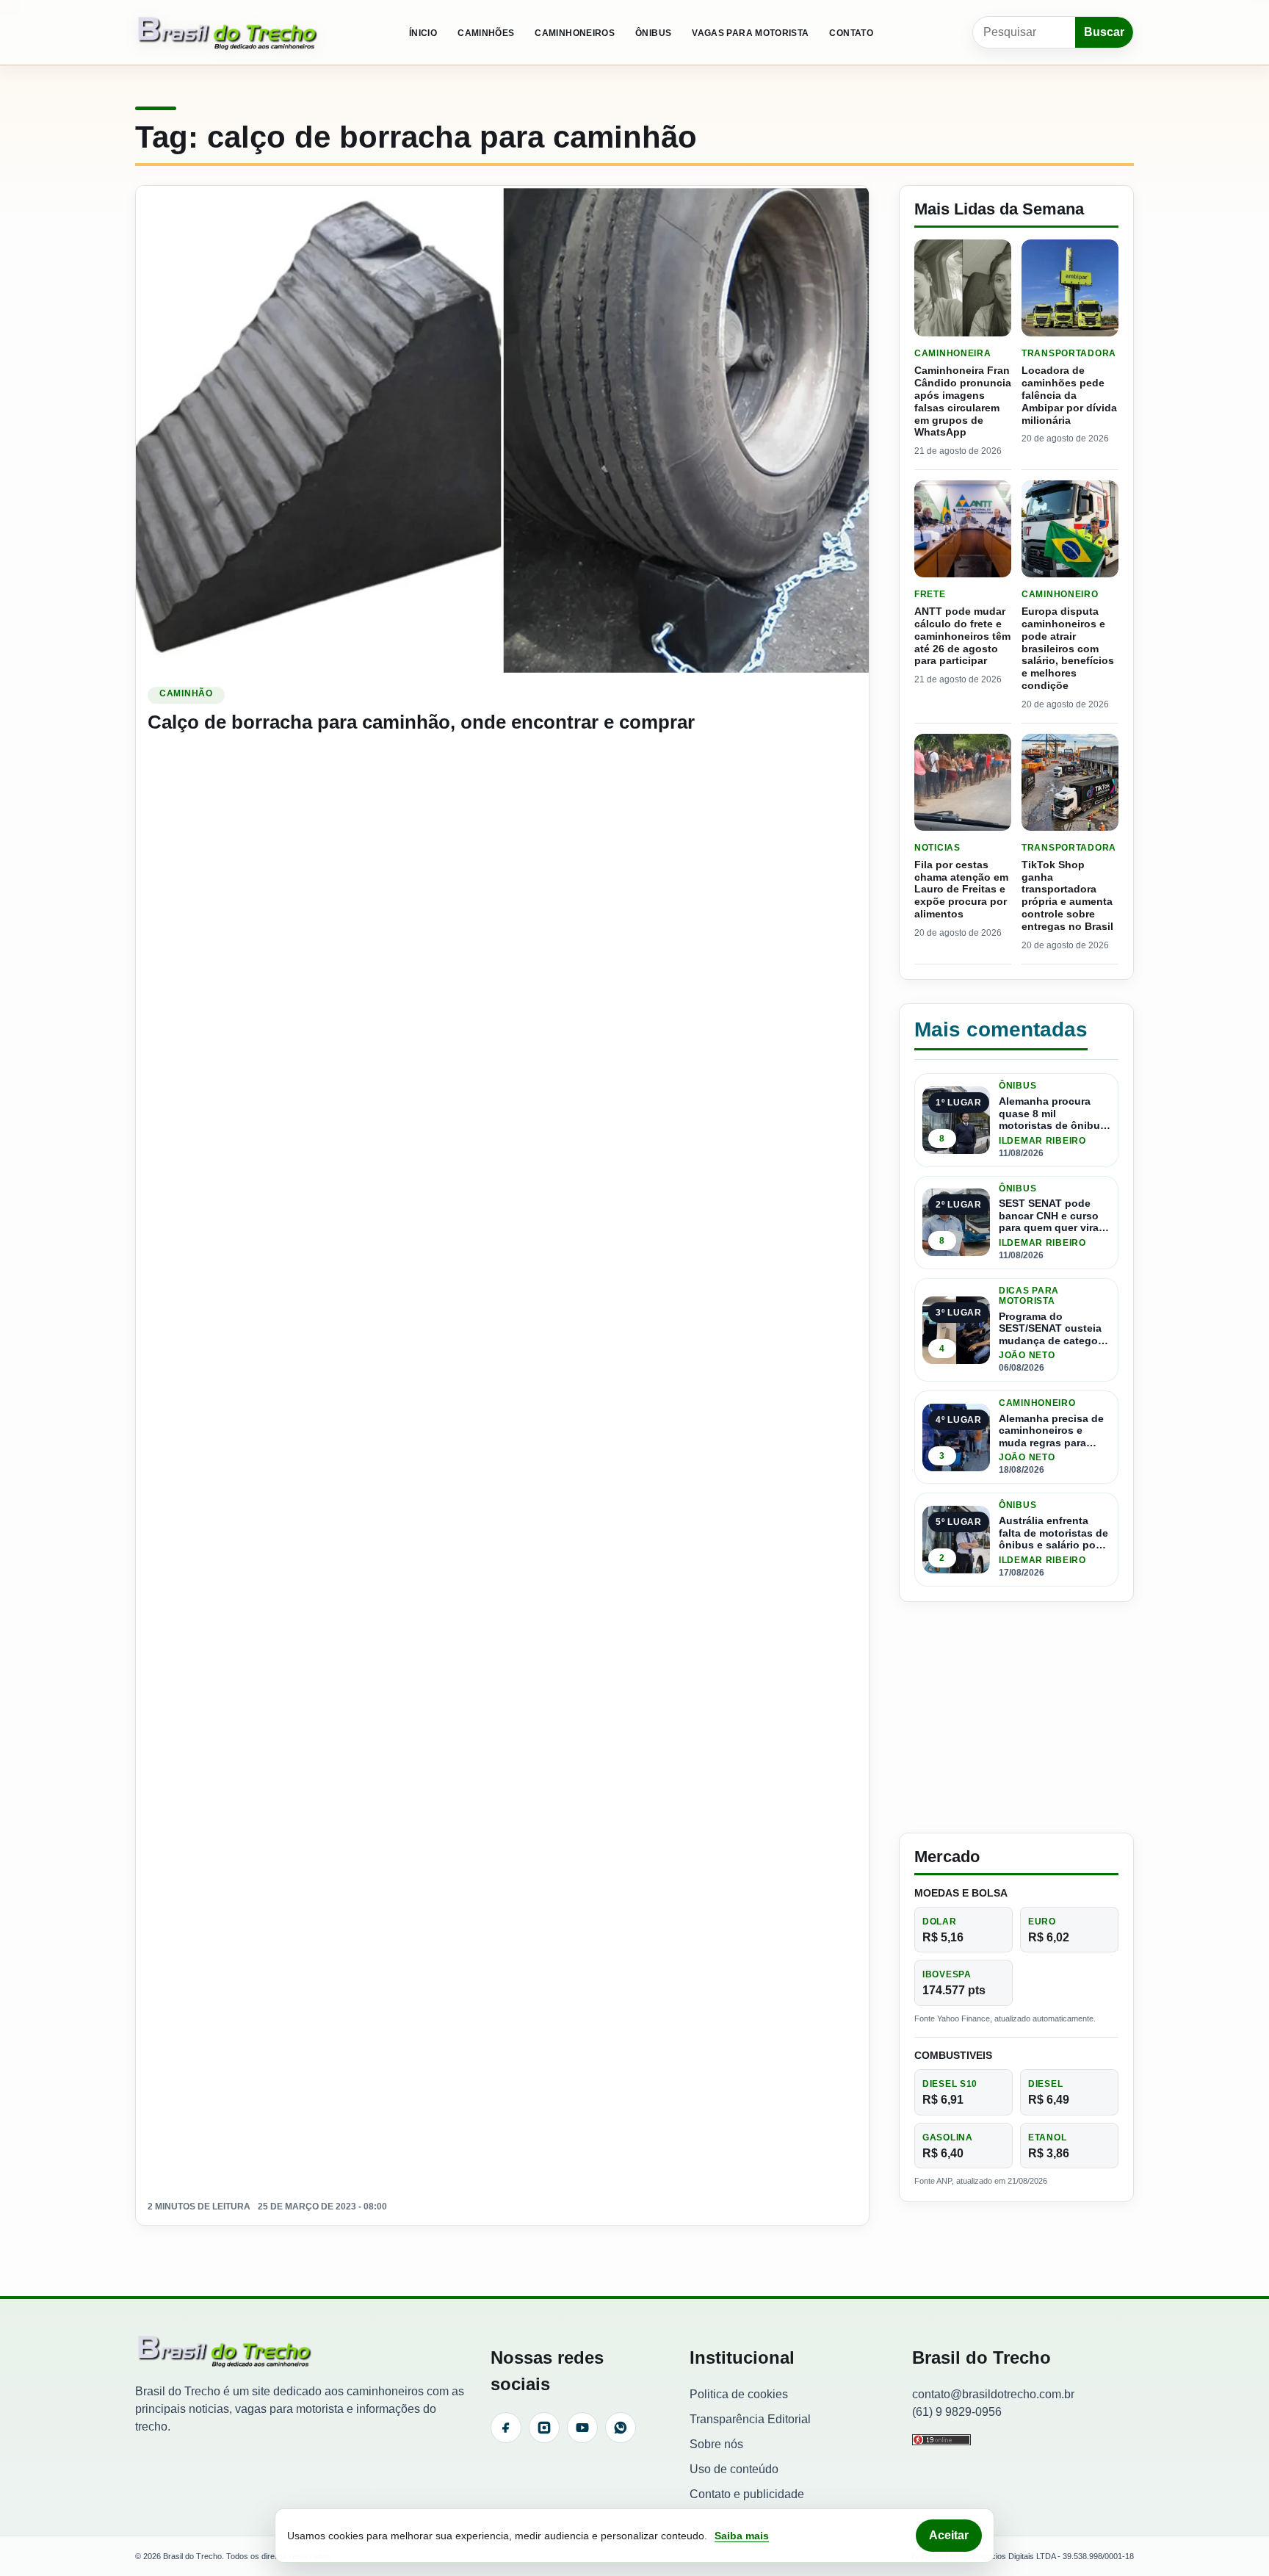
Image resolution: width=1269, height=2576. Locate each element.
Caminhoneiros (575, 33)
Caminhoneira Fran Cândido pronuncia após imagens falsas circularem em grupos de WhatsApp (963, 401)
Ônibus (653, 33)
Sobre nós (716, 2444)
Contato (851, 33)
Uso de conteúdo (734, 2469)
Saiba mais (742, 2536)
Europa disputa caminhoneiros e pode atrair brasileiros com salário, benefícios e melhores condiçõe (1068, 648)
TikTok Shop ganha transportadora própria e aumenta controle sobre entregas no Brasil (1067, 895)
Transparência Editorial (750, 2419)
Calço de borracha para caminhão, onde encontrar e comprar (421, 722)
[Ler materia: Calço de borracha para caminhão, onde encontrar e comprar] (502, 430)
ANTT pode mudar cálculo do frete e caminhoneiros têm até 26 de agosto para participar (962, 636)
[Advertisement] (1016, 1717)
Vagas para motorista (750, 33)
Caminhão (186, 693)
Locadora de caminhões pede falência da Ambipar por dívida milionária (1069, 395)
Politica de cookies (739, 2394)
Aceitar (949, 2535)
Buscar (1104, 32)
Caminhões (486, 33)
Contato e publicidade (747, 2494)
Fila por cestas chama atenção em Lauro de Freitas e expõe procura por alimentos (961, 889)
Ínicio (423, 33)
